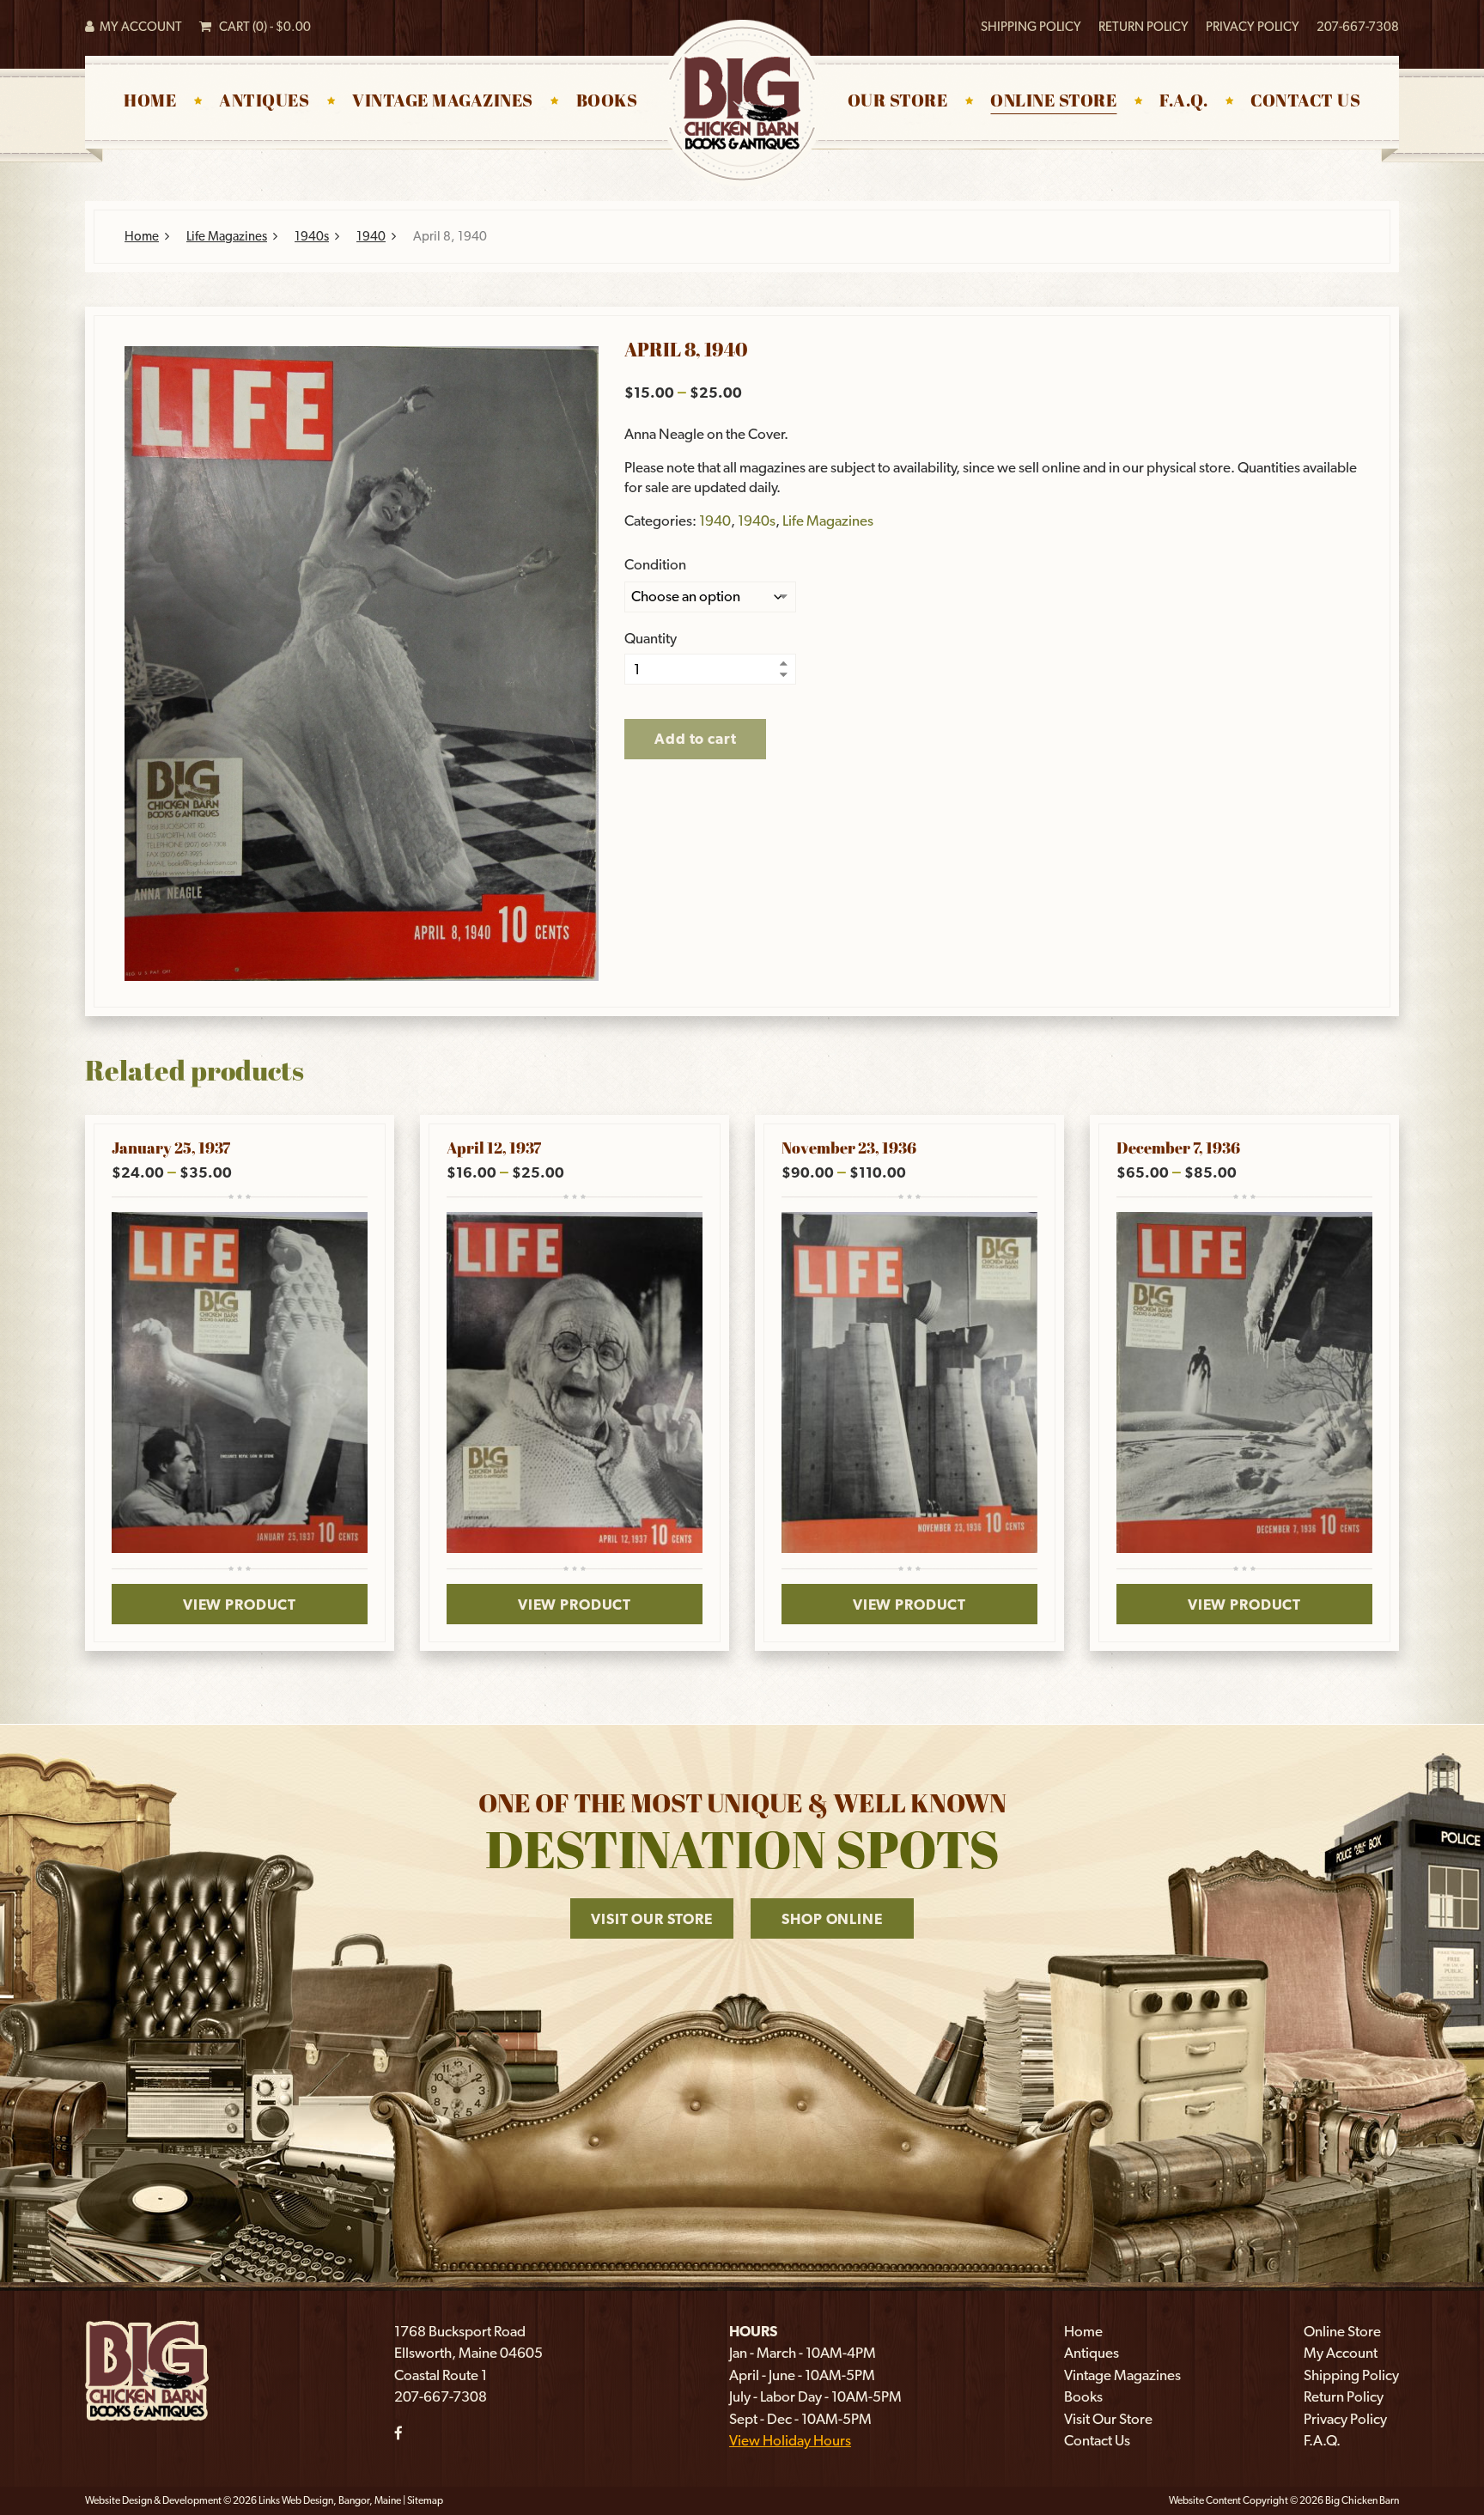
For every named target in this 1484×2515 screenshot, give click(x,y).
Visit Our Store (652, 1919)
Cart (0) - (261, 27)
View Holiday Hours (790, 2440)
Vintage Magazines (443, 102)
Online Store (1053, 102)
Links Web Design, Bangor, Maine (331, 2500)
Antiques (264, 102)
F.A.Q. (1183, 102)
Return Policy (1143, 27)
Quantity (651, 639)
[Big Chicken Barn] (147, 2369)
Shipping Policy (1031, 27)
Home (150, 102)
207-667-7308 (1358, 27)
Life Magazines (227, 236)
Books (607, 102)
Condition (655, 565)
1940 (371, 236)
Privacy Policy (1253, 27)
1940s (312, 236)
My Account (138, 27)
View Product (240, 1605)
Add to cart (695, 739)
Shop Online (832, 1919)
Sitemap (425, 2500)
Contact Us (1305, 102)
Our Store (898, 102)
